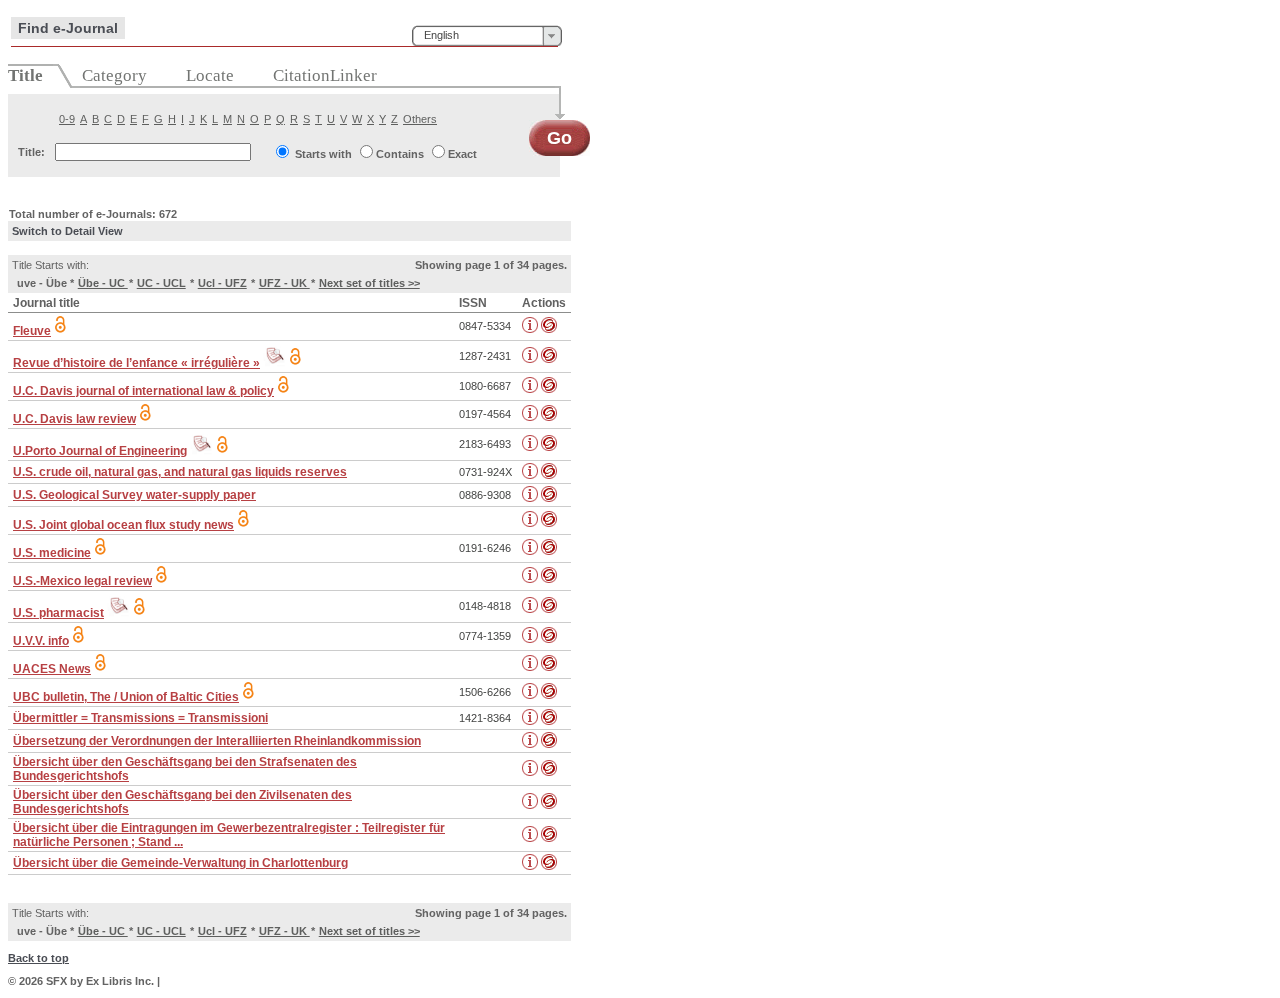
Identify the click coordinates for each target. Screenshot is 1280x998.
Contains (400, 154)
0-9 (67, 119)
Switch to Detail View (67, 231)
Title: (31, 152)
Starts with (323, 154)
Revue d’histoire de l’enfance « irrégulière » (136, 363)
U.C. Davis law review (74, 419)
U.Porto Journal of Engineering (100, 451)
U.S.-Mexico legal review (82, 581)
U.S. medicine (52, 553)
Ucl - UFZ (222, 283)
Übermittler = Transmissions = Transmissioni (140, 718)
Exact (462, 154)
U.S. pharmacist (58, 613)
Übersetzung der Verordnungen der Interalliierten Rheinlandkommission (217, 741)
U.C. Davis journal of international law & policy (143, 391)
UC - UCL (161, 283)
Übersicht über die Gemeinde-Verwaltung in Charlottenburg (180, 863)
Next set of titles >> (369, 283)
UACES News (52, 669)
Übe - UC (103, 283)
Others (420, 119)
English (441, 35)
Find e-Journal (68, 28)
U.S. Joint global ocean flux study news (123, 525)
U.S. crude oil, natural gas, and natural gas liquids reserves (180, 472)
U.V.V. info (41, 641)
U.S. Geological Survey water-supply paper (134, 495)
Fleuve (32, 331)
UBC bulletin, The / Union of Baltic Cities (126, 697)
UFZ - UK (284, 283)
